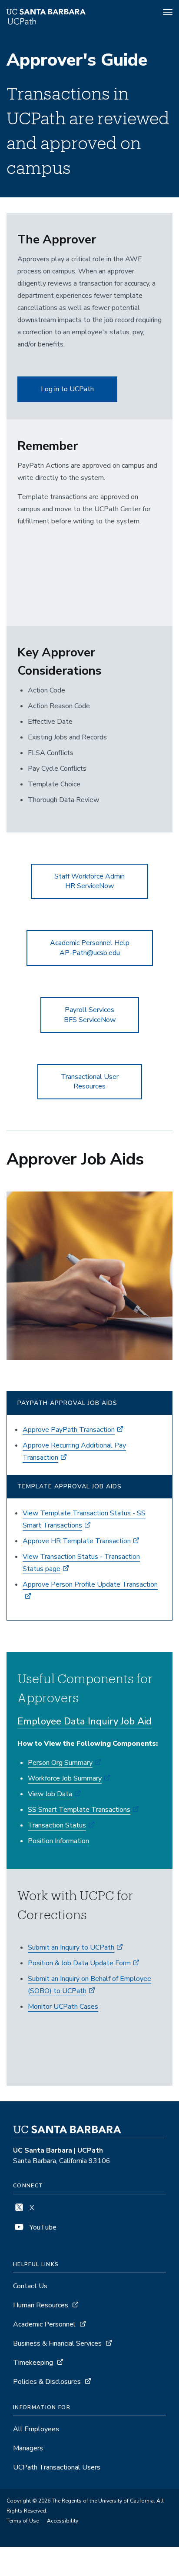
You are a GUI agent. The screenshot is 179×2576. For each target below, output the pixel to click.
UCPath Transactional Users (57, 2467)
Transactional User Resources (90, 1082)
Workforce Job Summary (65, 1778)
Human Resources (41, 2305)
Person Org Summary (60, 1763)
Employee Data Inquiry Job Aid (85, 1721)
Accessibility (63, 2521)
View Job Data (50, 1794)
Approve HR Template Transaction (77, 1541)
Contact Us (30, 2286)
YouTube (42, 2227)
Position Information (58, 1841)
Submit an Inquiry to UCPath (71, 1947)
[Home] (63, 13)
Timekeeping (33, 2363)
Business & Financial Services (57, 2343)
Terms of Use (23, 2521)
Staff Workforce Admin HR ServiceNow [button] (89, 881)
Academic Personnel (44, 2324)
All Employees (36, 2429)
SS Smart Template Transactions (79, 1810)
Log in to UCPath (67, 389)
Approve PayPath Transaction (69, 1430)
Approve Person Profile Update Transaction (90, 1584)
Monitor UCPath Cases (63, 2007)
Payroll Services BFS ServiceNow (90, 1015)
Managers (28, 2448)
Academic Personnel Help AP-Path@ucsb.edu (90, 948)
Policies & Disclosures (47, 2382)
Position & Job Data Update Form (79, 1963)
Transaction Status (57, 1825)
